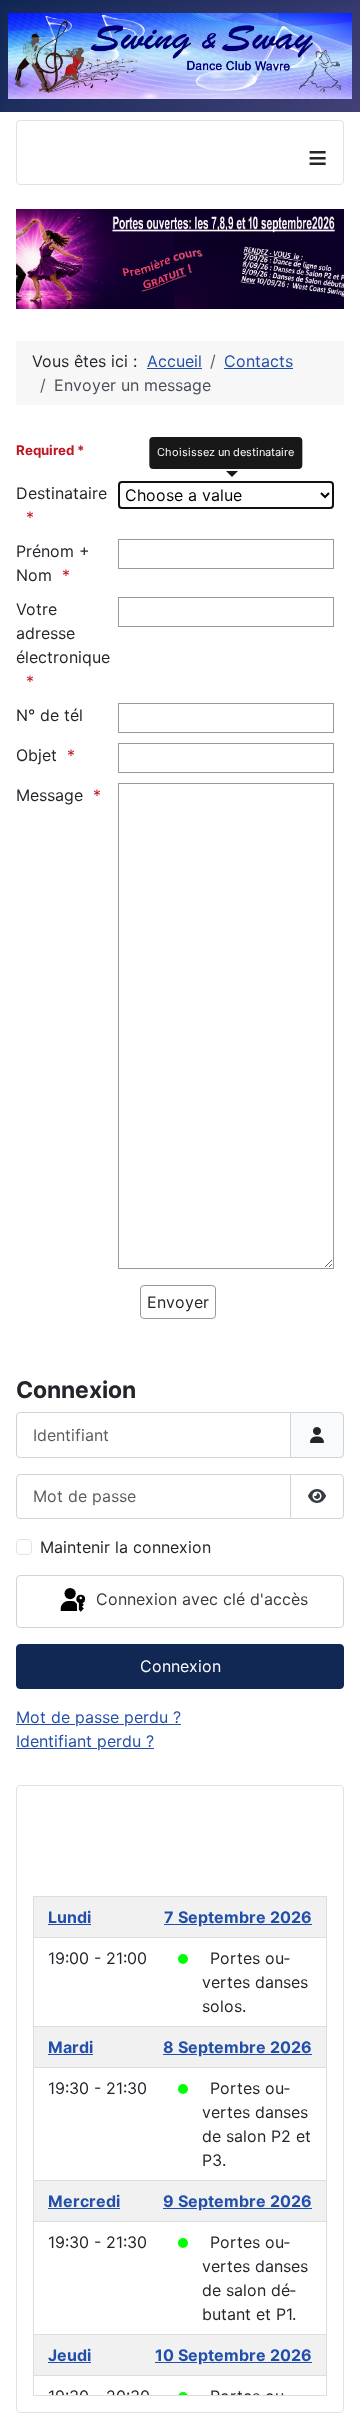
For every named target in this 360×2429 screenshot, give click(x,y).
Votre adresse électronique (63, 633)
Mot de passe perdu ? (98, 1717)
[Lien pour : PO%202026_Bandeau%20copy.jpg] (180, 259)
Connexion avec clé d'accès (199, 1600)
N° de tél (49, 715)
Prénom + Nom (53, 563)
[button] (283, 259)
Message (49, 795)
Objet (36, 755)
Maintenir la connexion (125, 1547)
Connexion (180, 1666)
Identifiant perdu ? (85, 1741)
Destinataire (61, 493)
